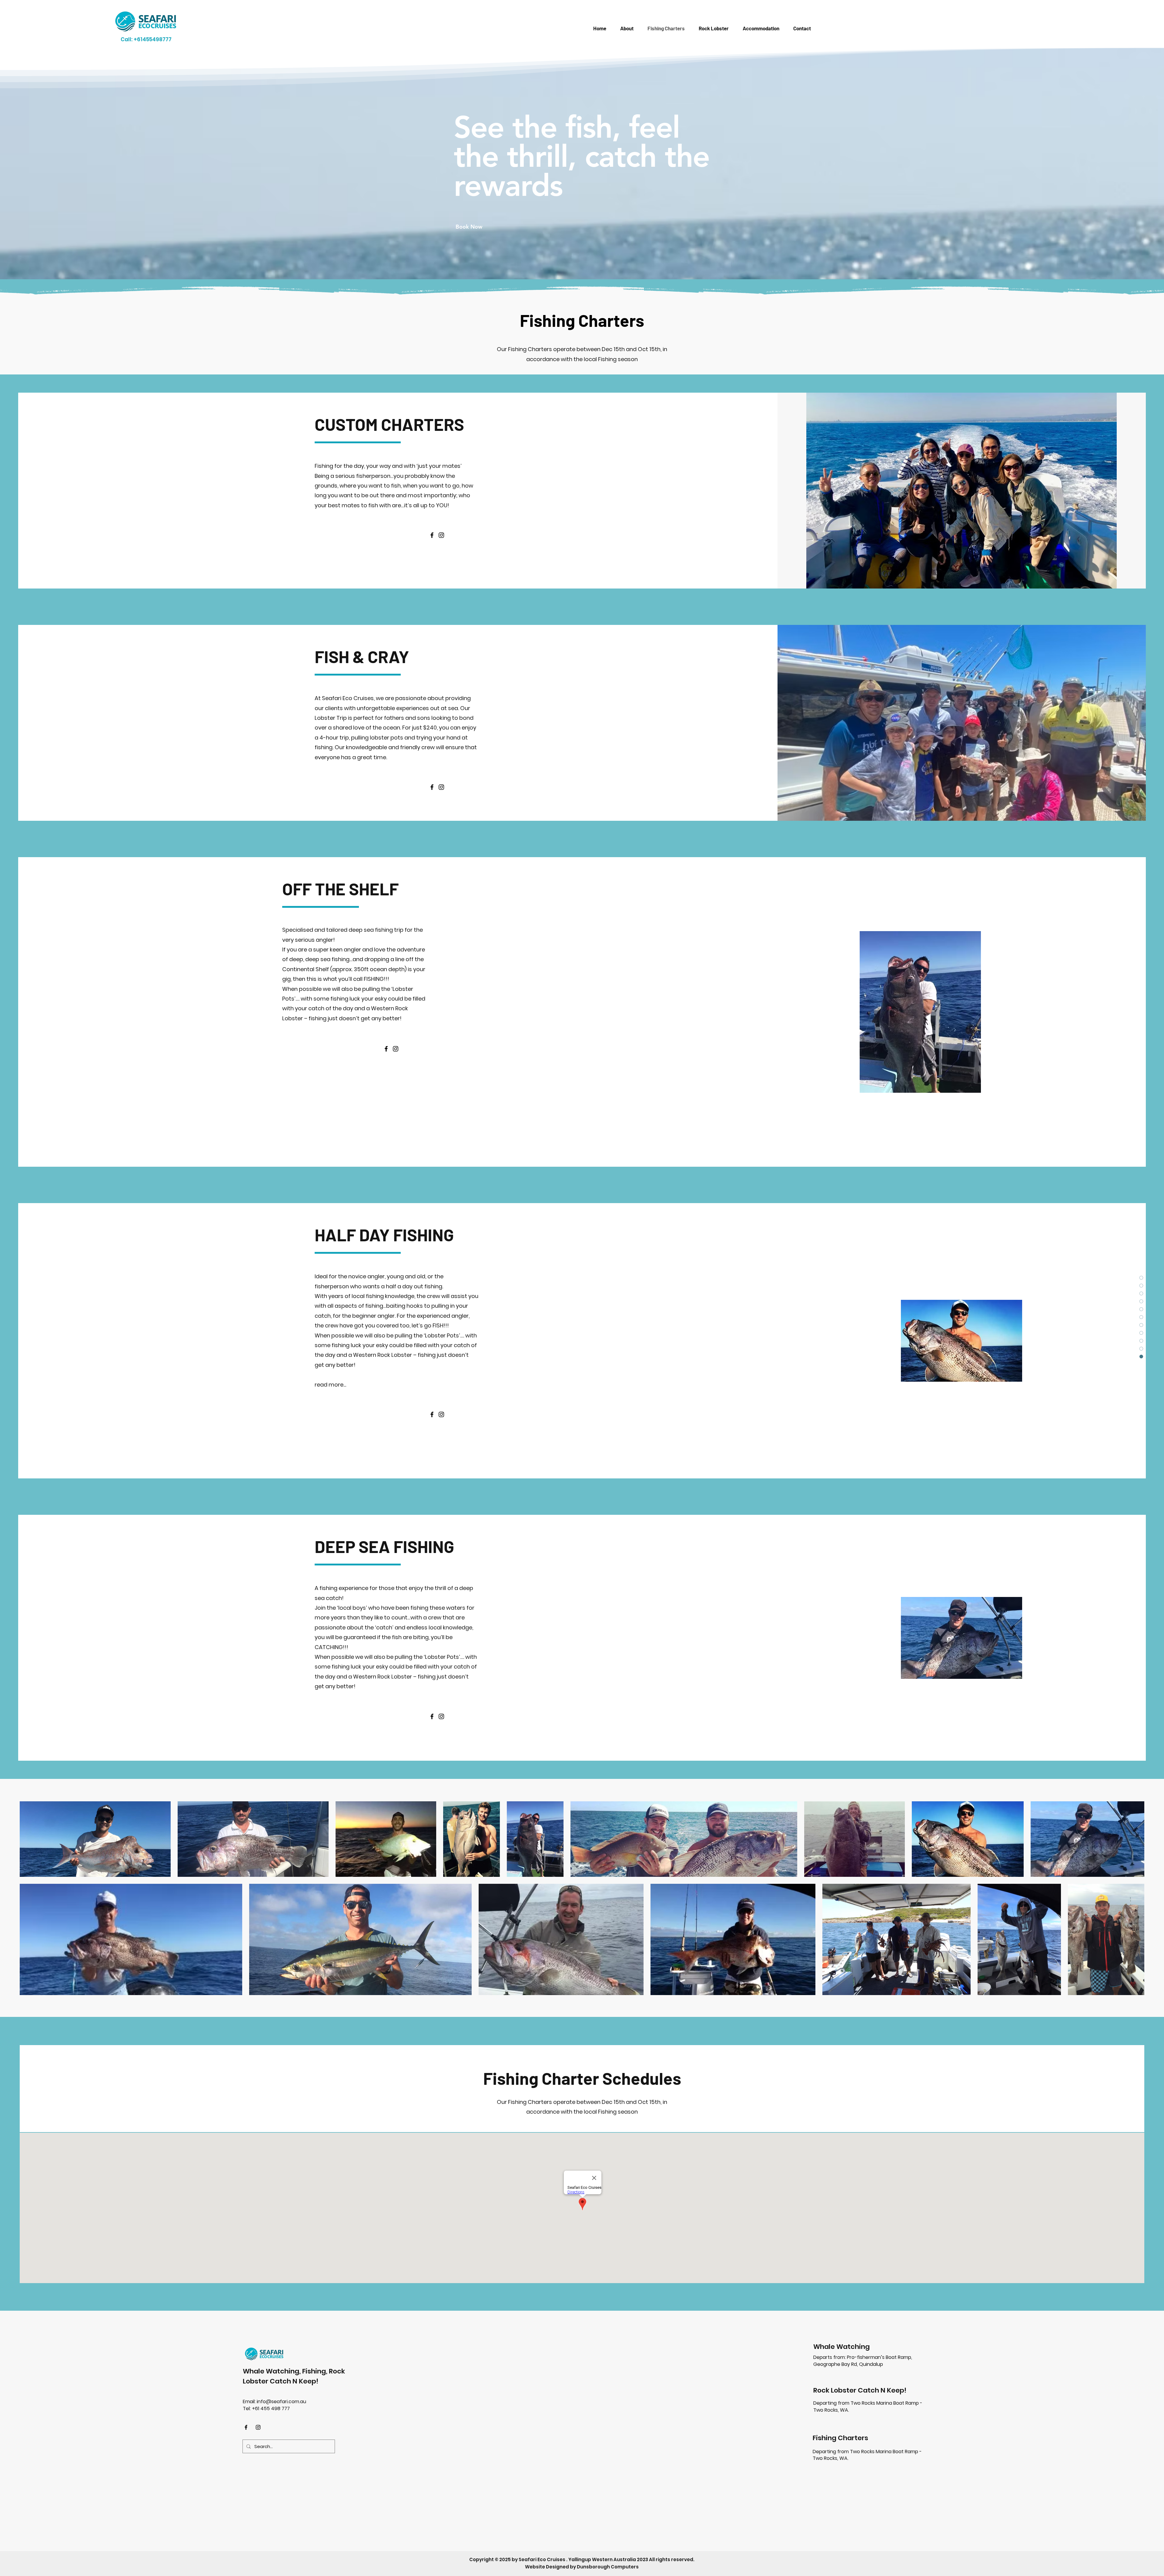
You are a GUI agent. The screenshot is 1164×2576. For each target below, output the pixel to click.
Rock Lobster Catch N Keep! (860, 2390)
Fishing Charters (840, 2438)
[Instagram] (441, 535)
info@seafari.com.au (281, 2402)
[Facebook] (432, 535)
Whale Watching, (273, 2371)
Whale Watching (841, 2347)
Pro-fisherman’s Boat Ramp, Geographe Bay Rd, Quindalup (863, 2361)
